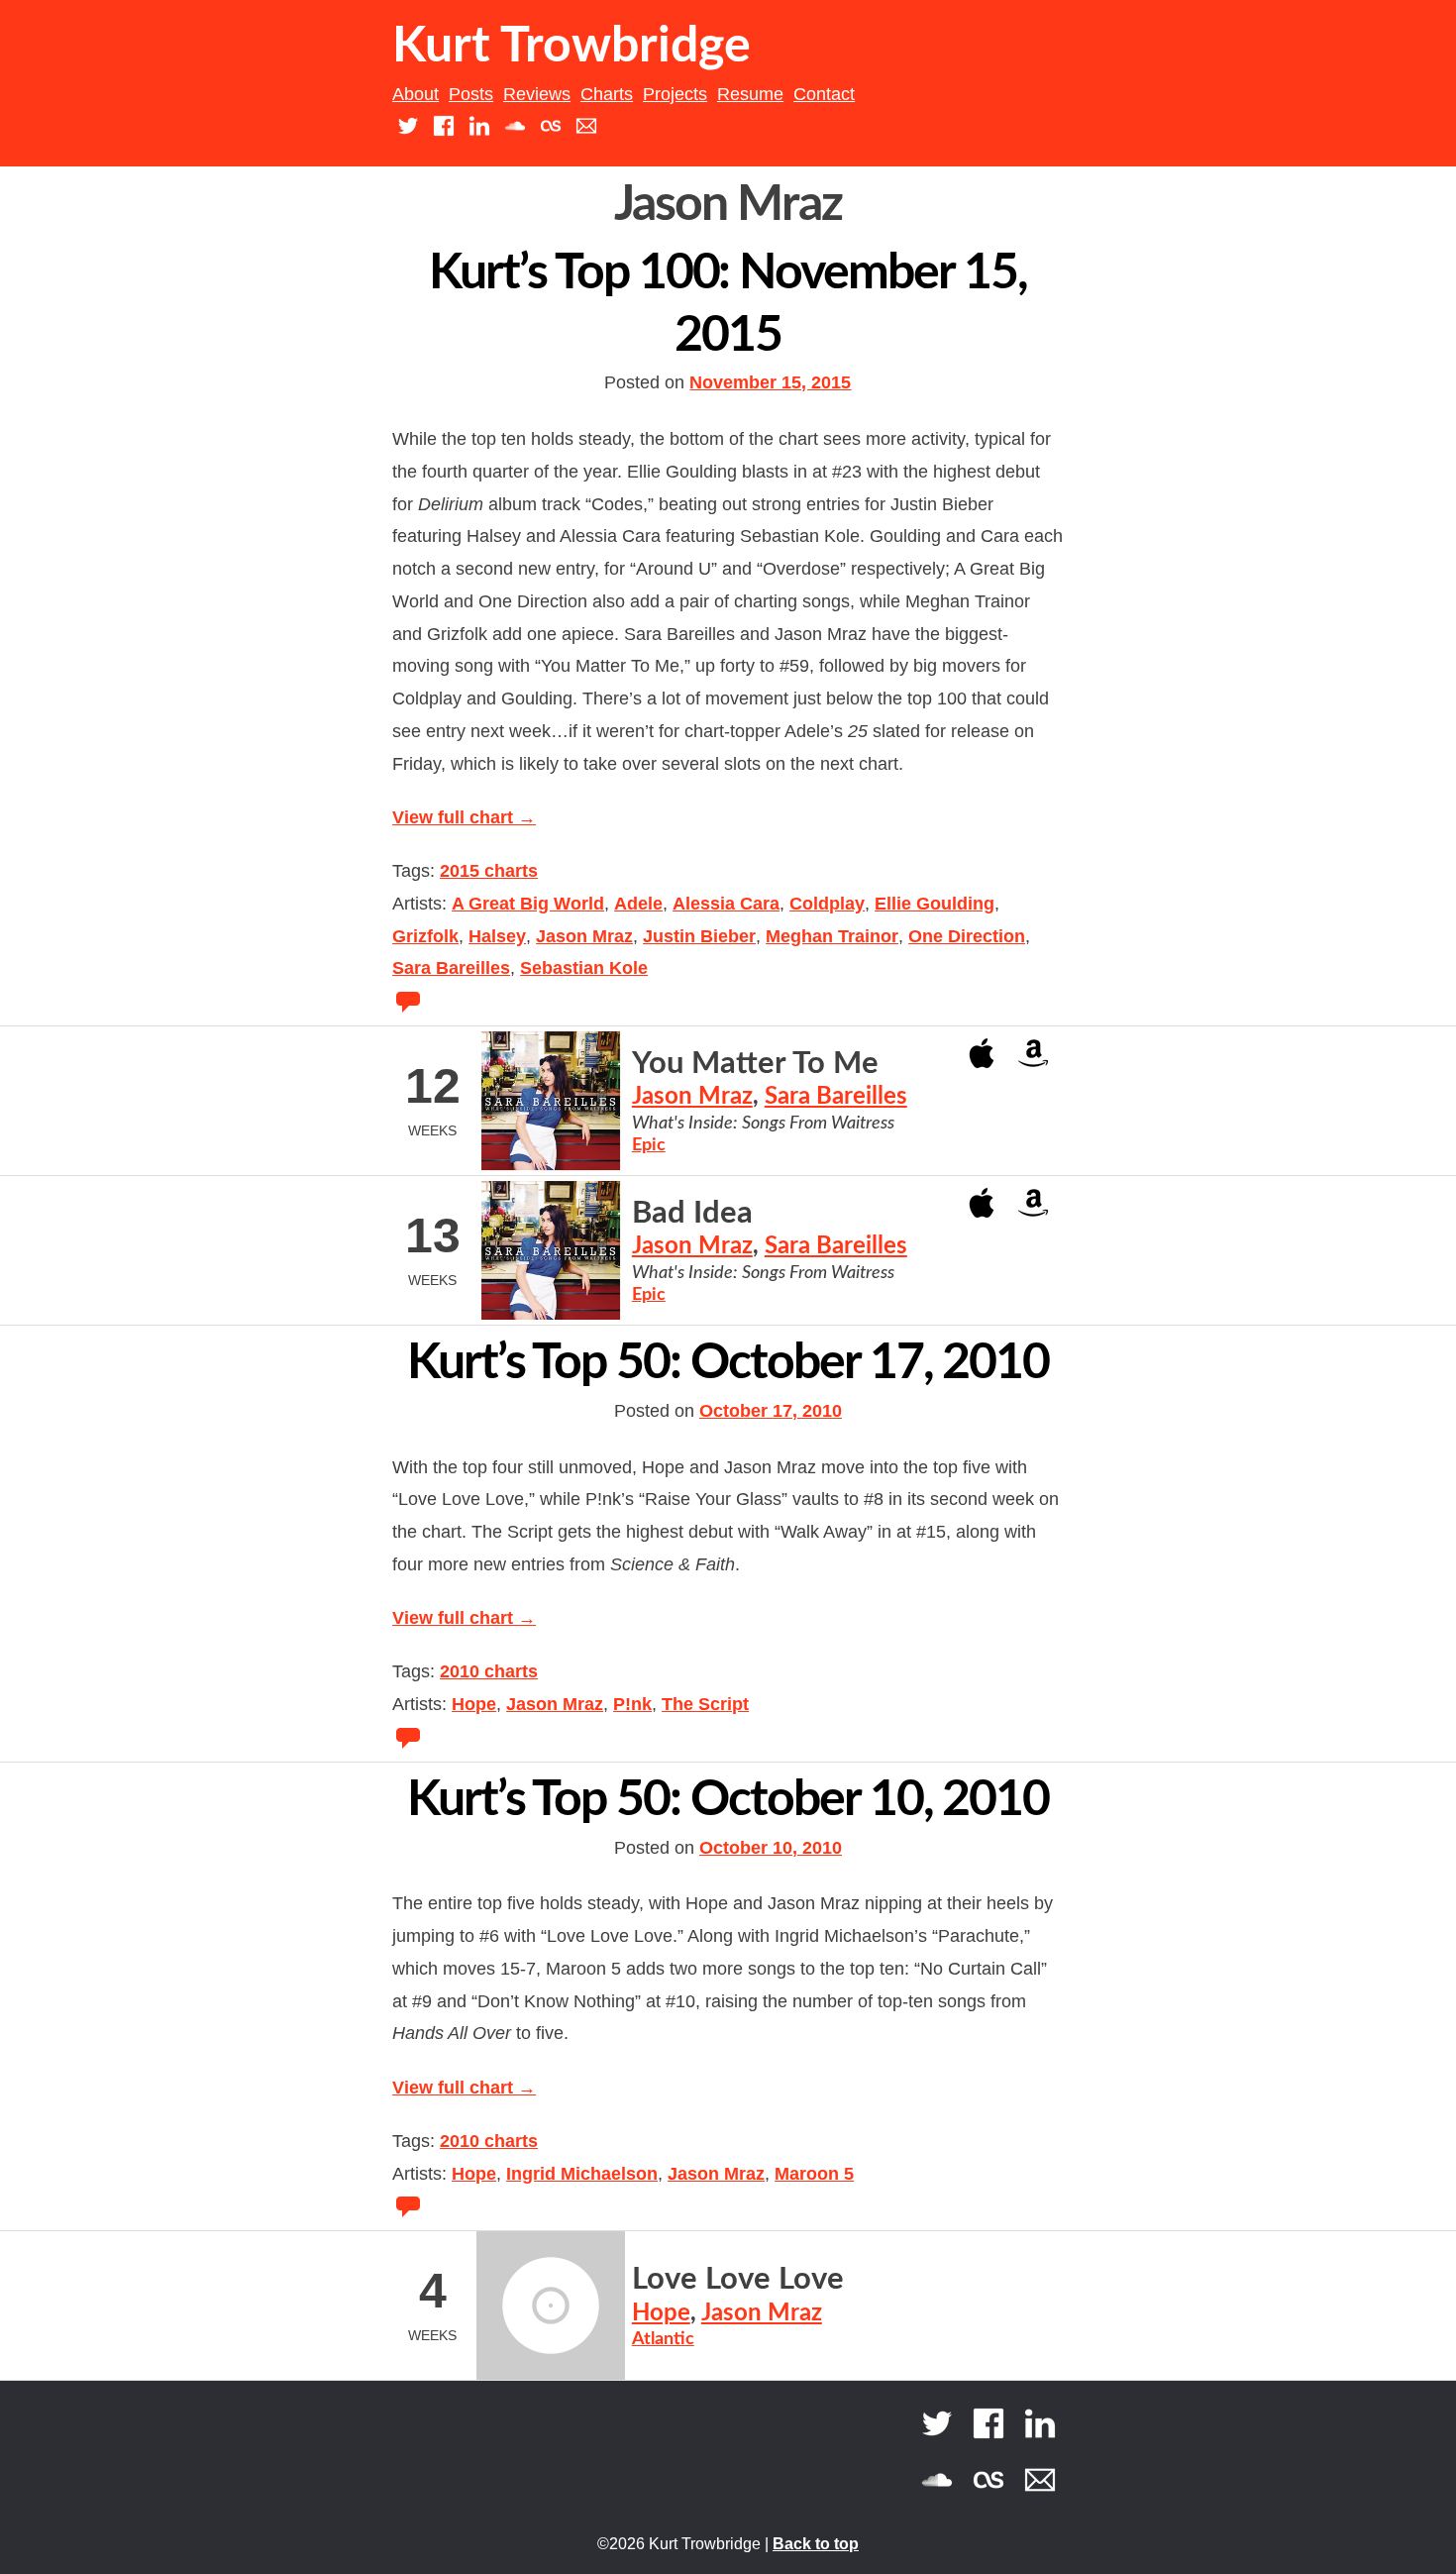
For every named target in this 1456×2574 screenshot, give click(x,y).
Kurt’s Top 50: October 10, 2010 (728, 1800)
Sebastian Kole (584, 968)
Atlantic (663, 2339)
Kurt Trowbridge (572, 47)
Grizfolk (425, 936)
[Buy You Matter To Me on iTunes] (982, 1052)
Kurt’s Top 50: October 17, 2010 (728, 1363)
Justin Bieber (699, 936)
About (416, 94)
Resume (750, 94)
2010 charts (489, 1671)
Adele (638, 904)
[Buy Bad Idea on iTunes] (982, 1201)
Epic (649, 1145)
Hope (474, 1704)
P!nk (632, 1704)
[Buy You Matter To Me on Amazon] (1033, 1052)
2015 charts (489, 871)
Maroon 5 (814, 2174)
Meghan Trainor (832, 936)
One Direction (967, 936)
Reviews (537, 94)
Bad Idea (692, 1213)
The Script (705, 1704)
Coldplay (827, 904)
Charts (607, 94)
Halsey (497, 936)
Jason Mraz (584, 936)
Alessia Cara (726, 904)
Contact (824, 94)
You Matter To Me (755, 1064)
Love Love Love (738, 2279)
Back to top (816, 2544)
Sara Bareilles (451, 968)
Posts (471, 94)
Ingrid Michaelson (582, 2174)
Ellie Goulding (935, 904)
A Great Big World (528, 904)
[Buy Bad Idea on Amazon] (1033, 1201)
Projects (675, 94)
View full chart (464, 817)
